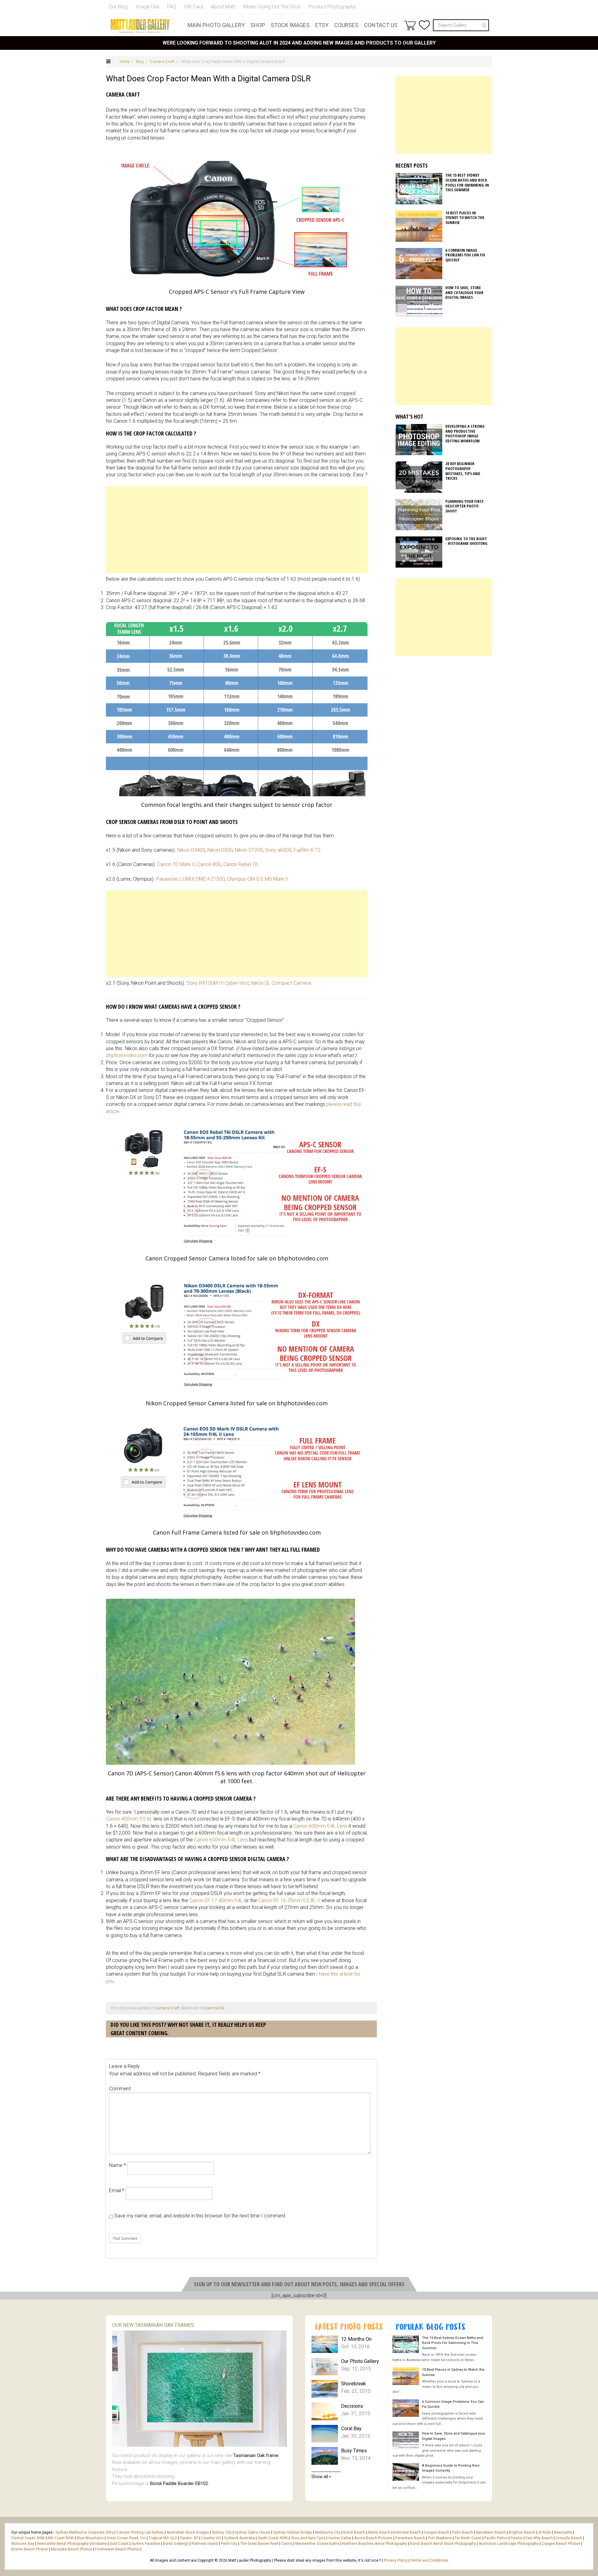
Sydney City (222, 2532)
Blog (140, 62)
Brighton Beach (522, 2532)
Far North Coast (468, 2538)
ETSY (322, 25)
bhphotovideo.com (126, 1055)
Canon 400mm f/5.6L (129, 1819)
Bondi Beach (354, 2532)
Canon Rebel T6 (241, 864)
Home (125, 62)
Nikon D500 (220, 850)
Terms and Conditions (430, 2560)
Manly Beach (379, 2532)
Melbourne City (328, 2532)
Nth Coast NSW (61, 2538)
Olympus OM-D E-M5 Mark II (258, 879)
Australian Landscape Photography (509, 2544)
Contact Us (381, 25)
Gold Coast (119, 2544)
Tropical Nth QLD (163, 2538)
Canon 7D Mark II (176, 864)
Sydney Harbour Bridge (293, 2532)
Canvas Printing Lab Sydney (140, 2532)
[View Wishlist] (424, 25)
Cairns (287, 2544)
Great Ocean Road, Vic (126, 2538)
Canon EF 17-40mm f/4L (216, 1900)
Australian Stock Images (188, 2532)
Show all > (321, 2477)
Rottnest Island (205, 2544)
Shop (258, 25)
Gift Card (194, 7)
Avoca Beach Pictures (373, 2538)
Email (117, 2190)
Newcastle (563, 2532)
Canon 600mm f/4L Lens (320, 1826)
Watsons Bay (23, 2544)
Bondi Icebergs (176, 2544)
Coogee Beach (437, 2532)
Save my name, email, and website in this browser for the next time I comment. (200, 2216)
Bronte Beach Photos (30, 2549)
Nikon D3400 (191, 850)
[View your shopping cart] (410, 25)
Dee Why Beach (539, 2538)
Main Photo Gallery (216, 25)
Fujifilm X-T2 (307, 850)
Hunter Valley (340, 2538)
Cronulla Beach (569, 2538)
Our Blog (118, 7)
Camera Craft (162, 62)
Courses (346, 25)
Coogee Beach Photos (561, 2544)
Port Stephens (440, 2538)
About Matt (223, 7)
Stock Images (290, 25)
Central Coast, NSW (28, 2538)
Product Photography (332, 7)
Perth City (229, 2544)
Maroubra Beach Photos (71, 2549)
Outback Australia (239, 2538)
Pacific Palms (496, 2538)
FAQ (172, 7)
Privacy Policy (396, 2560)
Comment (120, 2089)
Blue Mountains (90, 2538)
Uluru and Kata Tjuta (308, 2538)
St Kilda (545, 2532)
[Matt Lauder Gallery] (140, 26)
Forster (517, 2538)
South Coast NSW (273, 2538)
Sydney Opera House (252, 2532)
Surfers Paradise (146, 2544)
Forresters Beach (410, 2538)
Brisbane (99, 2544)
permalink (216, 2008)
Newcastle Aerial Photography (63, 2544)
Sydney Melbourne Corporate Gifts (85, 2532)
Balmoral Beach (407, 2532)
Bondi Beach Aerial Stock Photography (443, 2544)
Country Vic (211, 2538)
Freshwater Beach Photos (117, 2549)
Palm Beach (463, 2532)
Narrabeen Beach (491, 2532)
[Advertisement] (237, 530)
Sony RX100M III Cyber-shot (218, 983)
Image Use (147, 7)
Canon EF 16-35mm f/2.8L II (289, 1900)
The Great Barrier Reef (259, 2544)
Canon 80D (209, 864)
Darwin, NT (189, 2538)
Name (117, 2165)
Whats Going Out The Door (272, 7)
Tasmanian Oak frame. (256, 2455)
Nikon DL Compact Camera (281, 983)
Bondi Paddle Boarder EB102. (180, 2483)
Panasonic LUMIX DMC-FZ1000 (190, 879)
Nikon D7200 (249, 850)
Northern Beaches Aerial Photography (375, 2544)
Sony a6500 (278, 850)
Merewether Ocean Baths (317, 2544)
